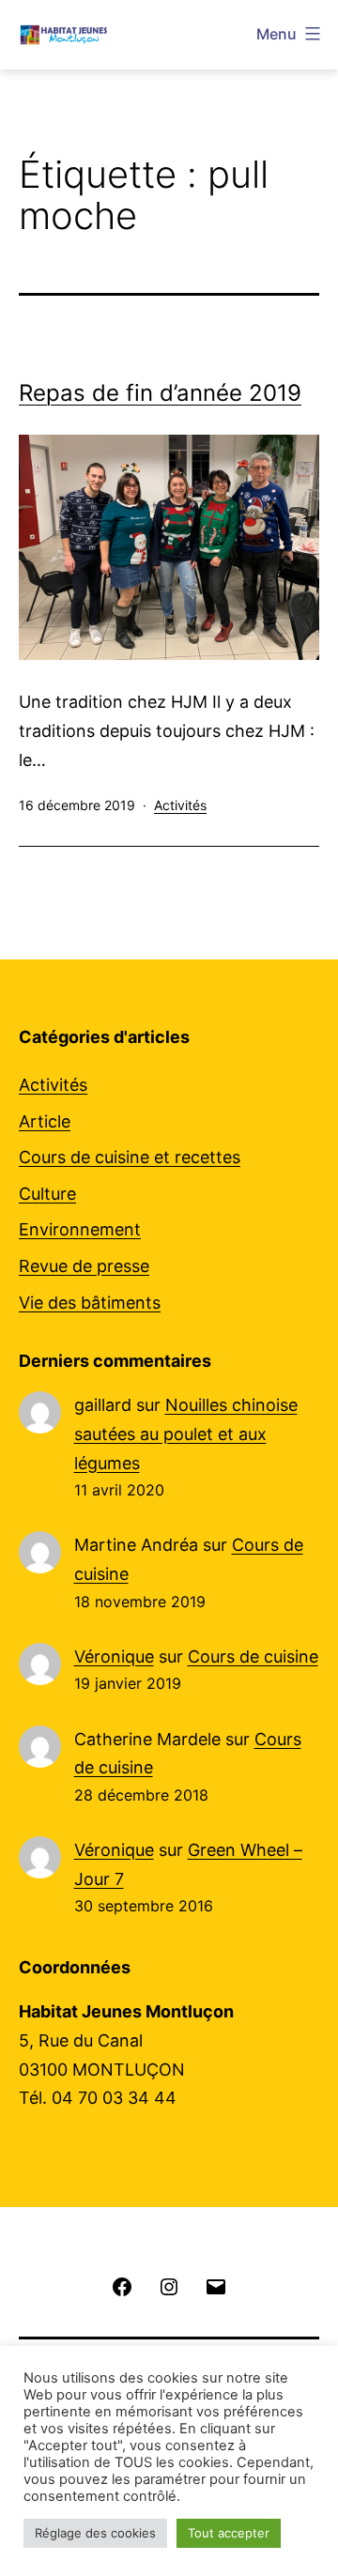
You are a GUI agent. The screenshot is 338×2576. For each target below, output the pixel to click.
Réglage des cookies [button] (95, 2533)
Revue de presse (84, 1266)
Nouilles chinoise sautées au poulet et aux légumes (186, 1434)
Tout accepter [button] (229, 2533)
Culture (47, 1194)
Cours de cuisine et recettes (130, 1157)
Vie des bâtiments (90, 1303)
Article (45, 1121)
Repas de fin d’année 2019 (160, 393)
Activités (180, 805)
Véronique (114, 1656)
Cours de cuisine (253, 1656)
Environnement (80, 1229)
